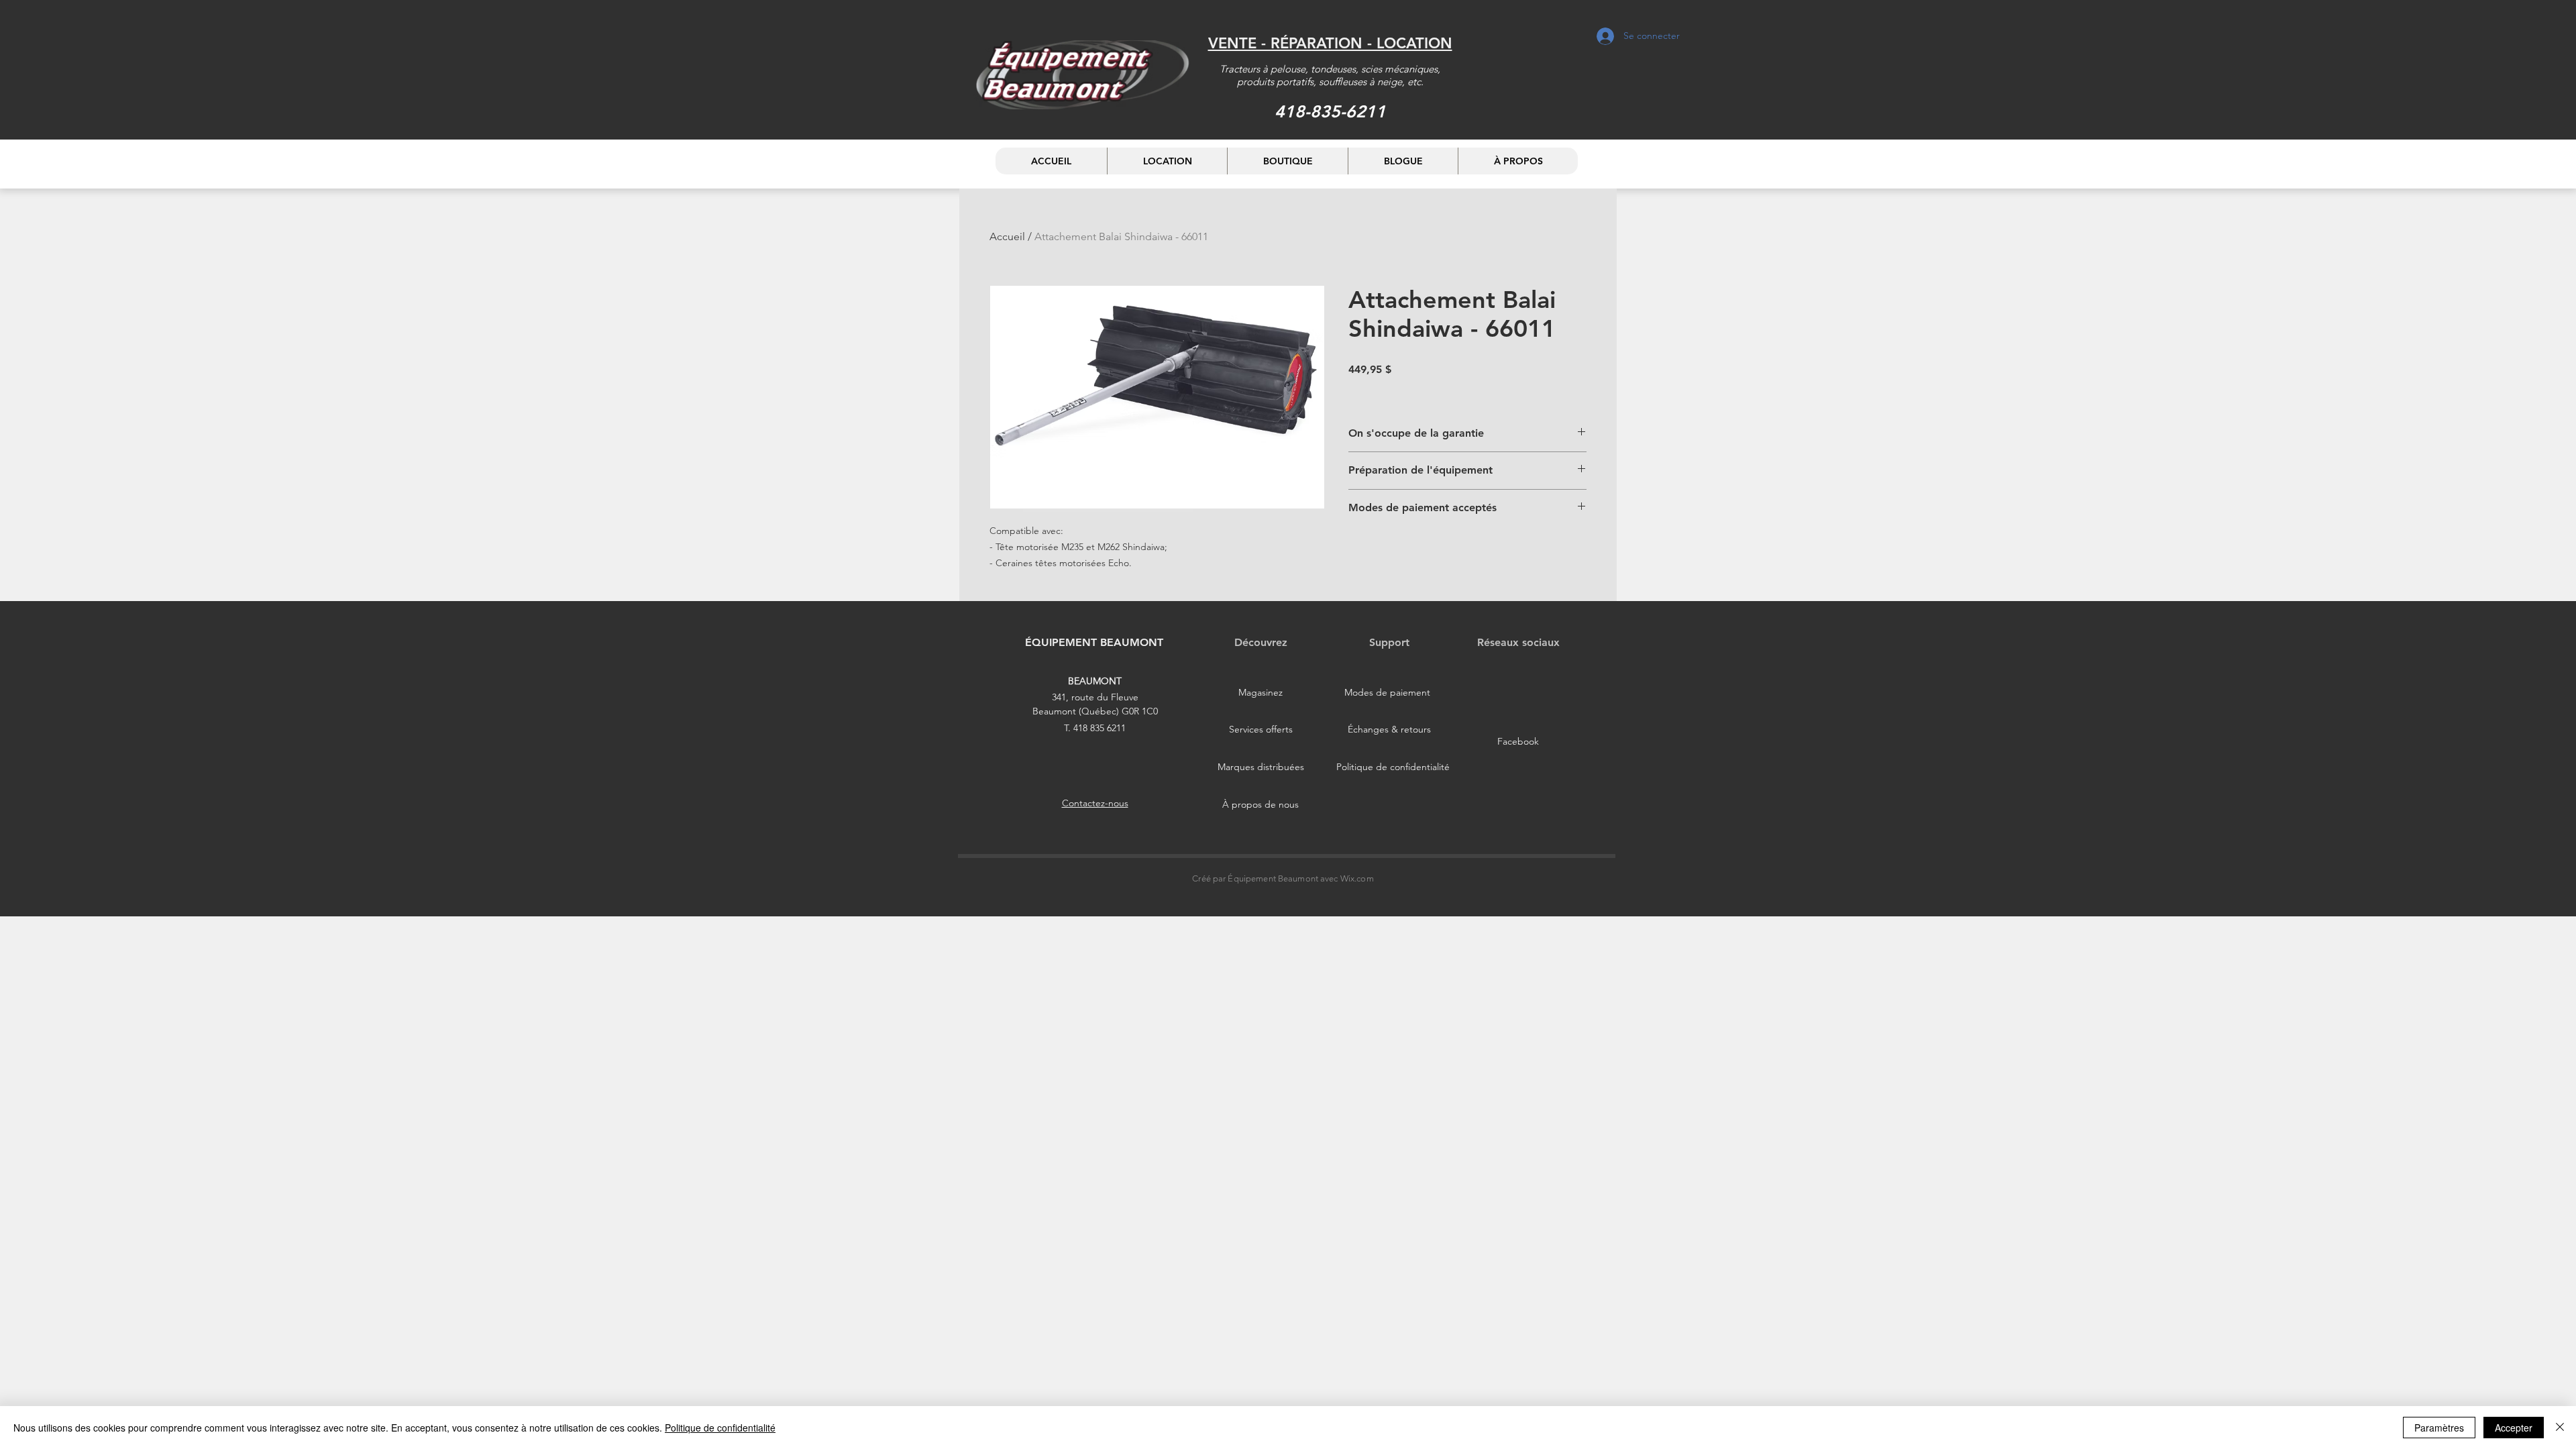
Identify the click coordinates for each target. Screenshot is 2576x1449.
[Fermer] (2560, 1428)
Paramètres (2439, 1428)
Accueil (1007, 236)
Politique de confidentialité (720, 1428)
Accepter (2514, 1428)
